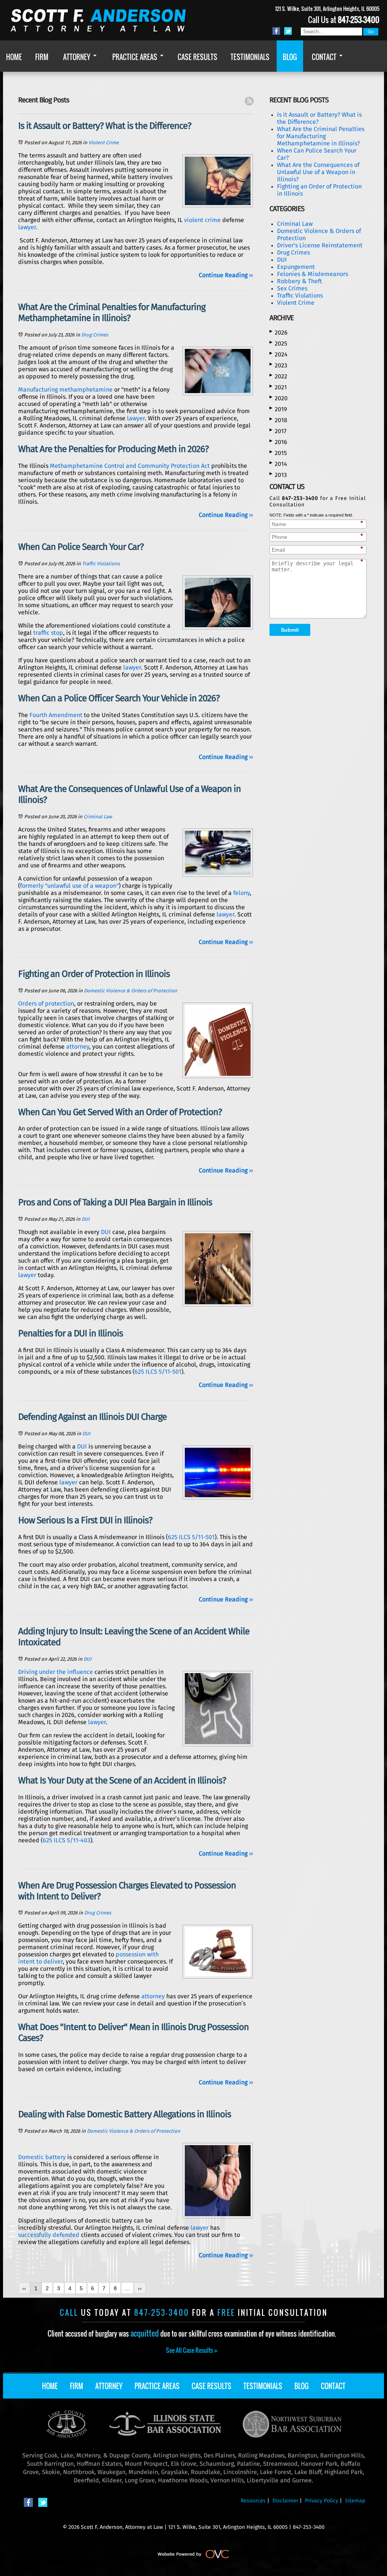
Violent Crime (104, 143)
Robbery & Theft (300, 281)
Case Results (211, 2386)
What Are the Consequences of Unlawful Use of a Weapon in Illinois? (318, 172)
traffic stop (48, 633)
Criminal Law (98, 817)
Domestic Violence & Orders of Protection (131, 991)
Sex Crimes (292, 288)
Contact (333, 2386)
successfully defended (49, 2235)
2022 (278, 376)
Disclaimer (285, 2501)
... (127, 2288)
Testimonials (263, 2386)
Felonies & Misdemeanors (313, 274)
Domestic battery (42, 2157)
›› (140, 2288)
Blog (302, 2386)
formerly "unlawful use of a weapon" (69, 886)
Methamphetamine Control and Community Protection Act (130, 466)
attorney (78, 1047)
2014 (278, 464)
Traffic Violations (101, 564)
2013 (278, 475)
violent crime (202, 220)
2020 (279, 398)
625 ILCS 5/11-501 (158, 1372)
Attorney (109, 2386)
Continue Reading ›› (226, 275)
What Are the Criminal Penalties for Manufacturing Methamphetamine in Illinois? (321, 136)
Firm (77, 2386)
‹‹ (24, 2288)
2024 (279, 354)
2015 (278, 453)
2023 (278, 365)
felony (241, 893)
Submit (290, 630)
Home (50, 2386)
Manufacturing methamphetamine (65, 390)
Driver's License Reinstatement (320, 245)
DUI (86, 1219)
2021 (278, 387)
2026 (279, 332)
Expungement (296, 267)
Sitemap (355, 2501)
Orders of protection (46, 1004)
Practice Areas (157, 2386)
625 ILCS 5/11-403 (67, 1840)
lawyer (27, 227)
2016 (278, 442)
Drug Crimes (95, 335)
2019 (278, 409)
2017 (278, 431)
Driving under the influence (56, 1672)
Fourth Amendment (56, 715)
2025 (278, 343)
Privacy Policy (322, 2501)
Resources (253, 2501)
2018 (278, 420)
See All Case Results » (192, 2350)
